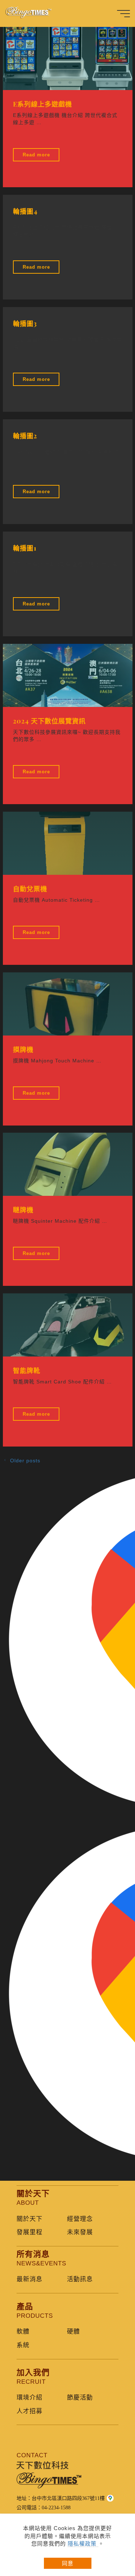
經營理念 (80, 2219)
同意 (68, 2563)
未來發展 (80, 2232)
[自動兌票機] (68, 843)
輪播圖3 (25, 323)
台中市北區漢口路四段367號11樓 (68, 2498)
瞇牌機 (23, 1210)
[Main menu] (123, 14)
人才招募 (30, 2411)
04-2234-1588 (56, 2508)
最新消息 (30, 2279)
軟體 (23, 2332)
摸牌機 (23, 1049)
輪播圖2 (25, 436)
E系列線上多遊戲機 (42, 104)
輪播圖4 (25, 211)
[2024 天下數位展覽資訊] (68, 675)
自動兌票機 (30, 889)
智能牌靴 (27, 1370)
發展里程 (30, 2232)
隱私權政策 (83, 2544)
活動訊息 (80, 2279)
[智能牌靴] (68, 1325)
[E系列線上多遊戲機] (68, 58)
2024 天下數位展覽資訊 (49, 721)
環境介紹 (30, 2398)
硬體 (73, 2332)
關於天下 (30, 2219)
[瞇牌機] (68, 1164)
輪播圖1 (25, 548)
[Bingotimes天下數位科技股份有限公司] (33, 13)
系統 (23, 2345)
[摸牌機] (68, 1004)
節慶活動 (80, 2398)
